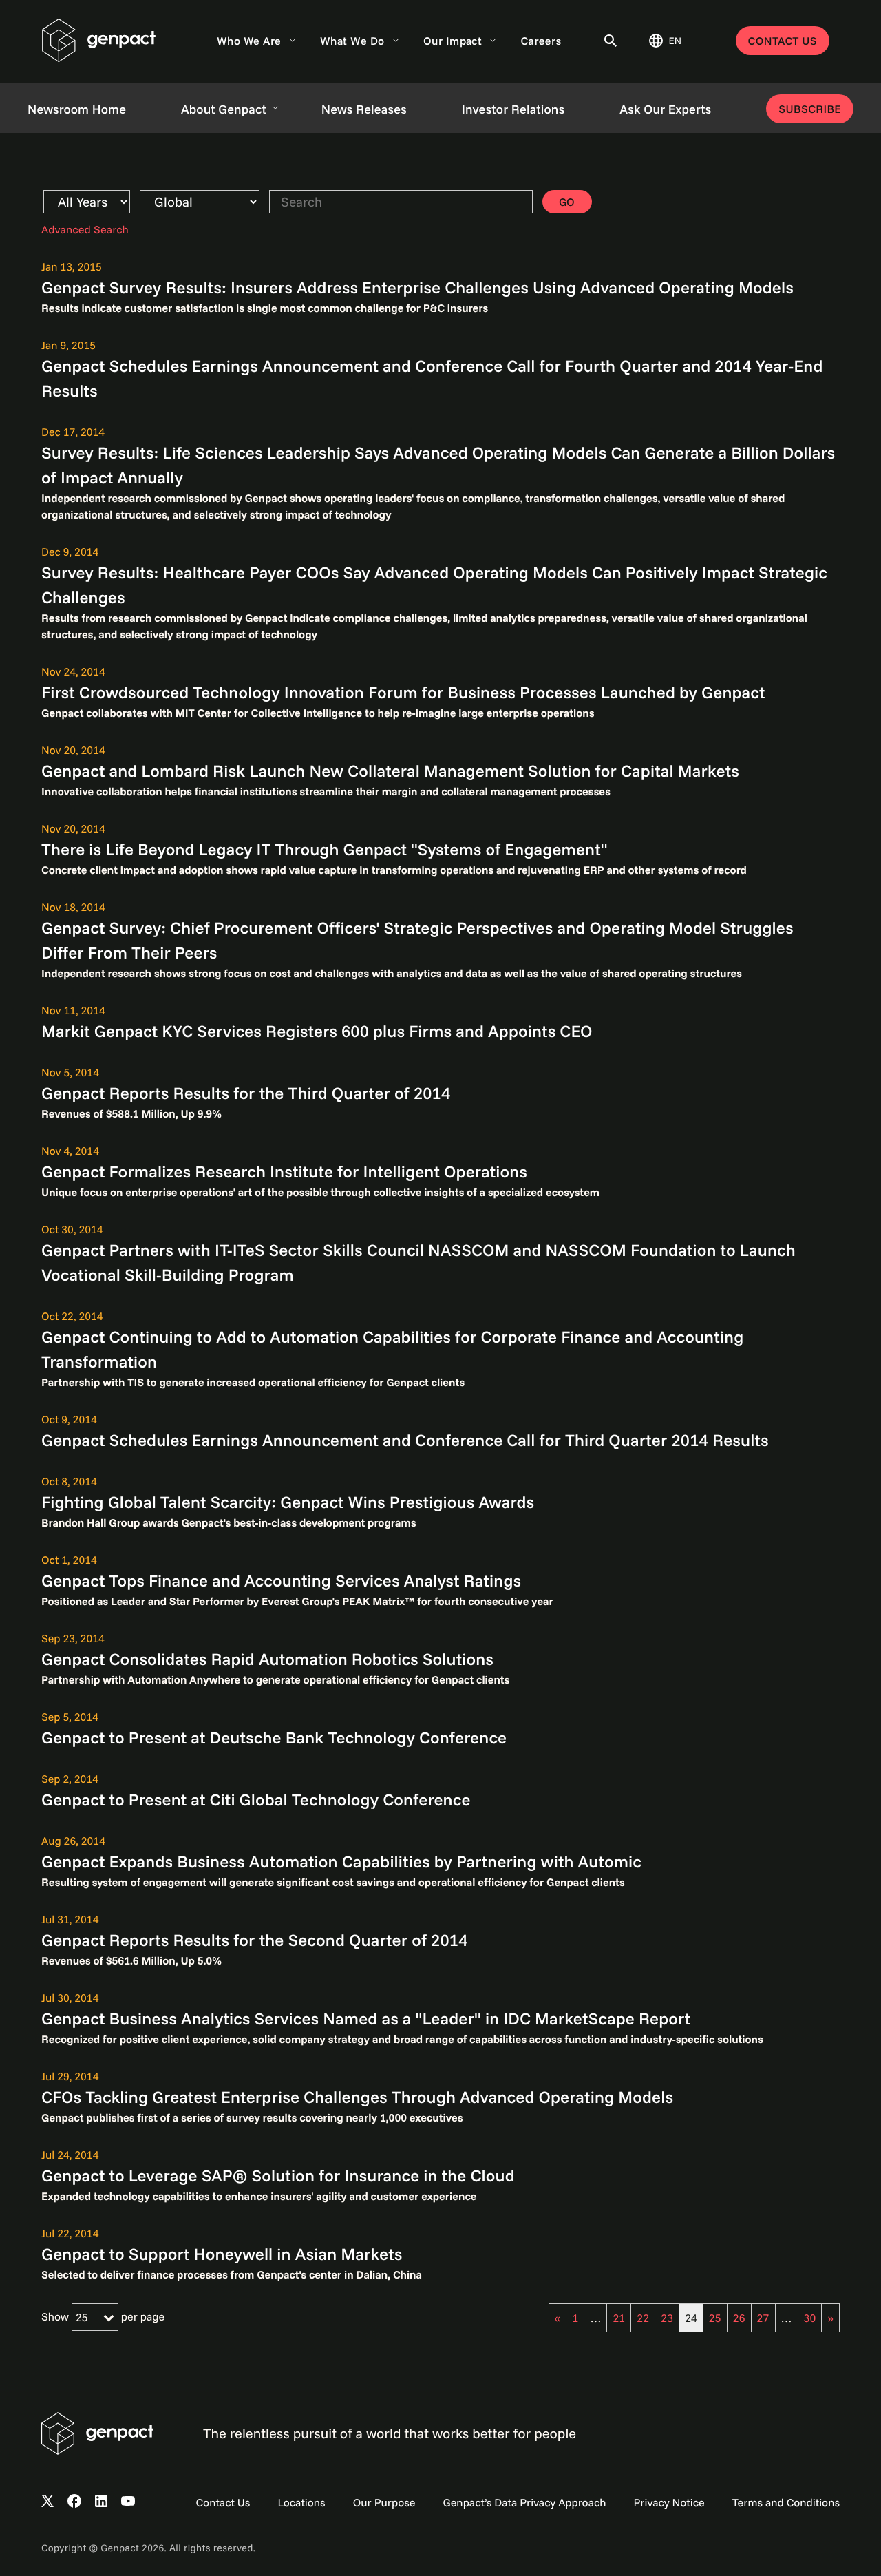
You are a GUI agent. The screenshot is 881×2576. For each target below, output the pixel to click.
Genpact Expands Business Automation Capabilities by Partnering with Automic (341, 1861)
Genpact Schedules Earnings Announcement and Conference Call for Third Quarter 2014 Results (405, 1440)
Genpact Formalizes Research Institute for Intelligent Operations (284, 1171)
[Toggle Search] (611, 41)
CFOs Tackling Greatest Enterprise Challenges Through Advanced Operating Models (357, 2097)
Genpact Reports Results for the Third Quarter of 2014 (246, 1093)
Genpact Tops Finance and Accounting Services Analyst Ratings (281, 1580)
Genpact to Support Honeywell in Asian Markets (222, 2254)
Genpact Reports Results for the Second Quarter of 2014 (255, 1940)
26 (739, 2318)
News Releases (364, 109)
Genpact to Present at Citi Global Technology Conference (256, 1799)
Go (567, 202)
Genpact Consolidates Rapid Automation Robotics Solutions (267, 1659)
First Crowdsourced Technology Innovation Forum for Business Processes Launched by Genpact (403, 692)
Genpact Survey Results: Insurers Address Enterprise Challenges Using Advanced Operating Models (417, 287)
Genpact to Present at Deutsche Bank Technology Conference (274, 1737)
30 (810, 2318)
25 (715, 2318)
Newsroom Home (77, 109)
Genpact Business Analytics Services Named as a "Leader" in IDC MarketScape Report (366, 2018)
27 (763, 2318)
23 (667, 2318)
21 (619, 2318)
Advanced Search (85, 229)
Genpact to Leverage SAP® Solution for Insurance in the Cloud (278, 2175)
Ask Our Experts (665, 109)
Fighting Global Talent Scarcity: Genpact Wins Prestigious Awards (288, 1502)
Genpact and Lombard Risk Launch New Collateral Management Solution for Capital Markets (390, 771)
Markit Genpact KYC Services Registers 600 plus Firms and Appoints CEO (317, 1031)
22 (643, 2318)
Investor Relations (513, 109)
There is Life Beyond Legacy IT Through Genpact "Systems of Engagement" (325, 849)
